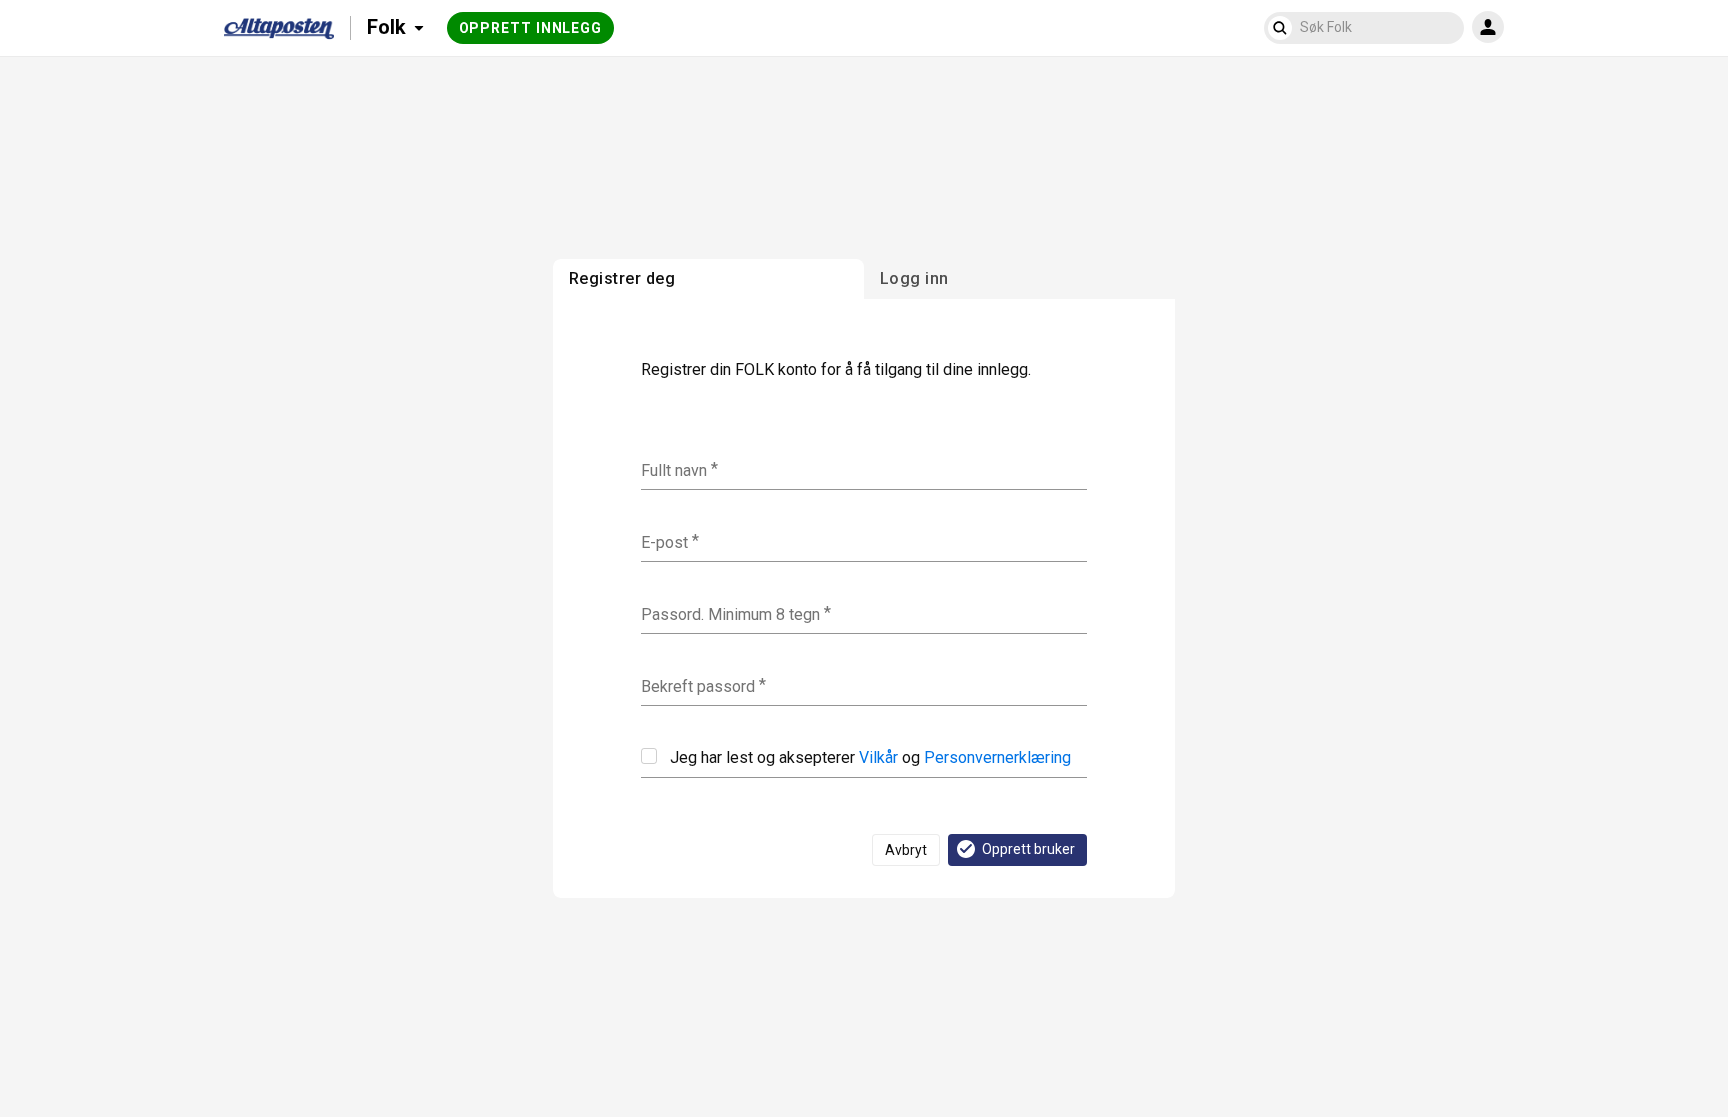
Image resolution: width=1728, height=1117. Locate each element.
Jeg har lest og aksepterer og (870, 757)
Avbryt (906, 850)
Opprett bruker (1028, 849)
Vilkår (878, 757)
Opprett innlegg (531, 28)
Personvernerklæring (997, 757)
